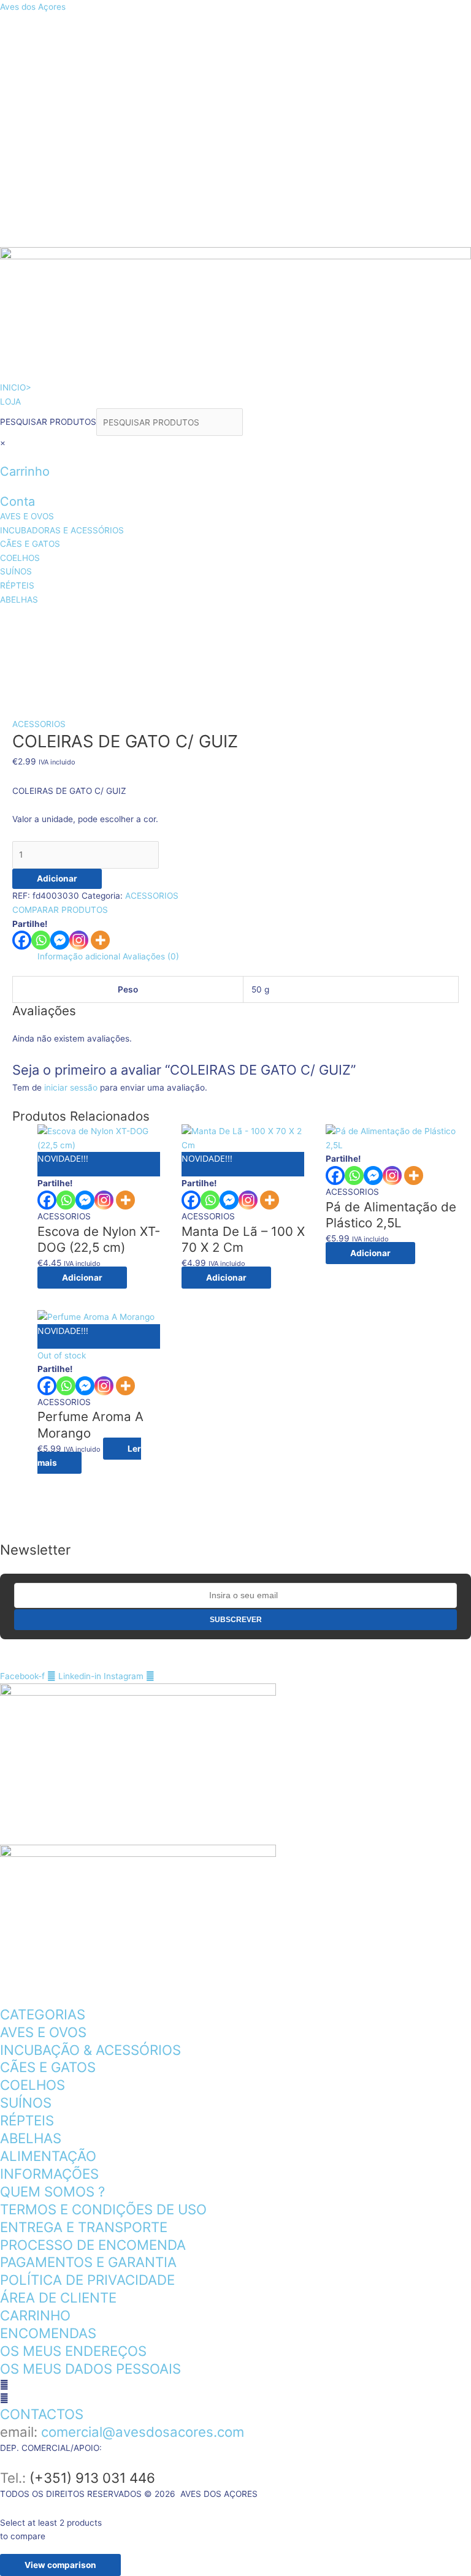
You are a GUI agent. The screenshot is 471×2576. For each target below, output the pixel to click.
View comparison (60, 2565)
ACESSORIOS (39, 724)
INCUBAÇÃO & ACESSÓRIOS (90, 2050)
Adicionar (57, 878)
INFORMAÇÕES (49, 2174)
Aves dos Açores (33, 7)
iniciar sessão (71, 1088)
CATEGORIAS (43, 2014)
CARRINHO (35, 2315)
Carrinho (25, 471)
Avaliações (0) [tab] (151, 956)
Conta (17, 501)
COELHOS (42, 653)
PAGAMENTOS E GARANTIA (88, 2262)
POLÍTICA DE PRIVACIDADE (87, 2280)
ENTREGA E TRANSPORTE (84, 2227)
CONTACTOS (42, 2414)
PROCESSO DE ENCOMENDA (93, 2245)
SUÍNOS (122, 653)
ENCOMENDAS (48, 2333)
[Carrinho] (3, 457)
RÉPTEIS (197, 653)
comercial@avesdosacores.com (143, 2432)
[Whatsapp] (41, 940)
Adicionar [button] (82, 1278)
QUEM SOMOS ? (52, 2191)
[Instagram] (79, 940)
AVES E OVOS (52, 622)
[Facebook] (22, 940)
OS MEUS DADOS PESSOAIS (90, 2368)
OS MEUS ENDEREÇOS (73, 2351)
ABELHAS (278, 653)
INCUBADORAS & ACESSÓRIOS (204, 622)
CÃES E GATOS (359, 622)
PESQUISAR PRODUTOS (48, 422)
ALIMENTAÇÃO (48, 2156)
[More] (100, 940)
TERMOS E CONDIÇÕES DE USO (103, 2209)
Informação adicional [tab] (79, 956)
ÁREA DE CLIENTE (58, 2297)
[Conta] (3, 486)
